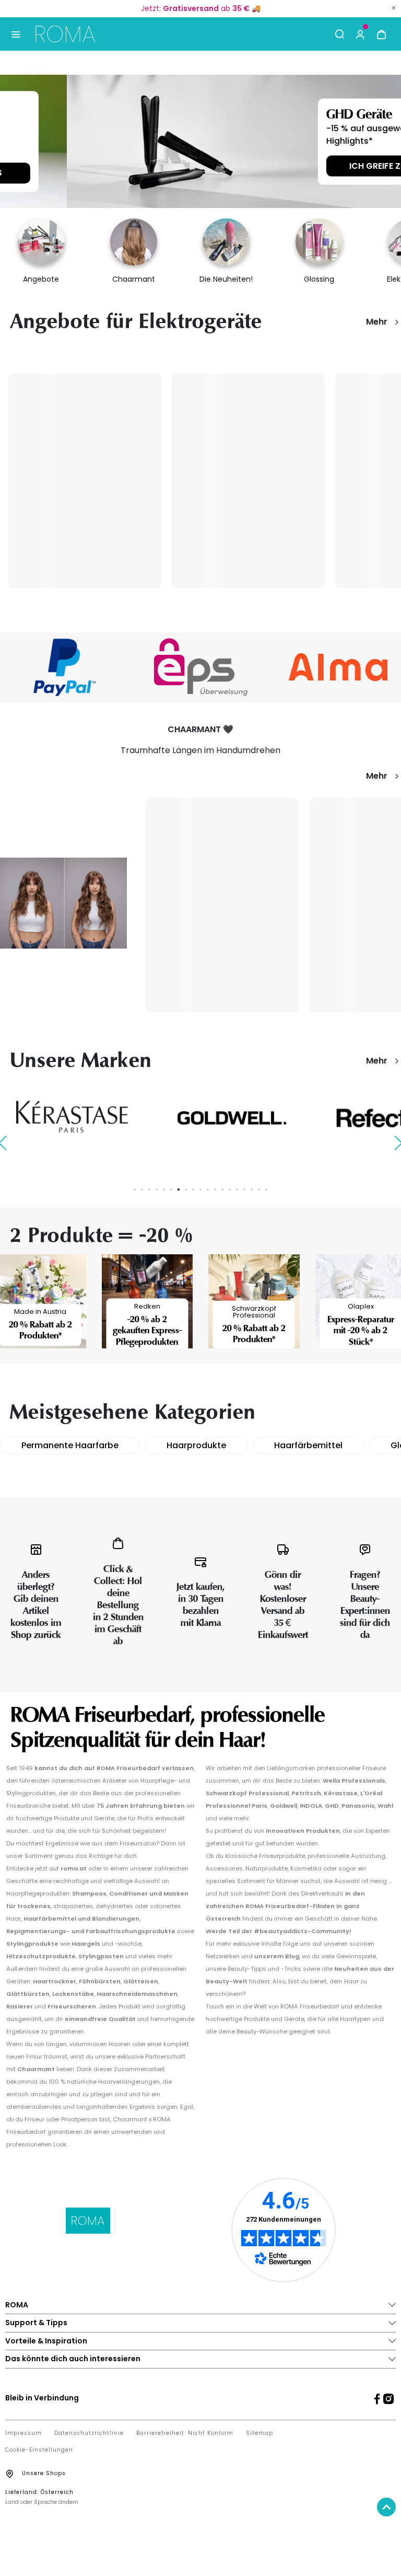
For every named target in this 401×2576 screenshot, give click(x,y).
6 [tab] (171, 1189)
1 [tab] (135, 1189)
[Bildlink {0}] (200, 141)
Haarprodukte (196, 1445)
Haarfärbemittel (308, 1445)
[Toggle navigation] (15, 34)
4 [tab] (157, 1189)
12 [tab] (215, 1189)
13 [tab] (222, 1189)
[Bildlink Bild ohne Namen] (201, 667)
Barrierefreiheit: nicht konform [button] (185, 2433)
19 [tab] (266, 1189)
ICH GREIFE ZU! (312, 165)
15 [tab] (237, 1189)
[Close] (394, 8)
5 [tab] (164, 1189)
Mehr (377, 322)
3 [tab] (149, 1189)
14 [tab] (230, 1189)
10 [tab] (200, 1189)
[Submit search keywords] (339, 34)
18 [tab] (259, 1189)
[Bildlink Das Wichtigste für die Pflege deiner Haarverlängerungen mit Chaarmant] (63, 902)
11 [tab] (208, 1189)
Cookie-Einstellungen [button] (39, 2450)
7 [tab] (179, 1189)
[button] (360, 34)
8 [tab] (186, 1189)
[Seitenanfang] (386, 2507)
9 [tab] (193, 1189)
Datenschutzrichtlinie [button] (89, 2433)
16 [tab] (244, 1189)
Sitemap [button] (260, 2433)
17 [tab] (252, 1189)
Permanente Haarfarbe (70, 1445)
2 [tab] (142, 1189)
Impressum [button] (23, 2433)
